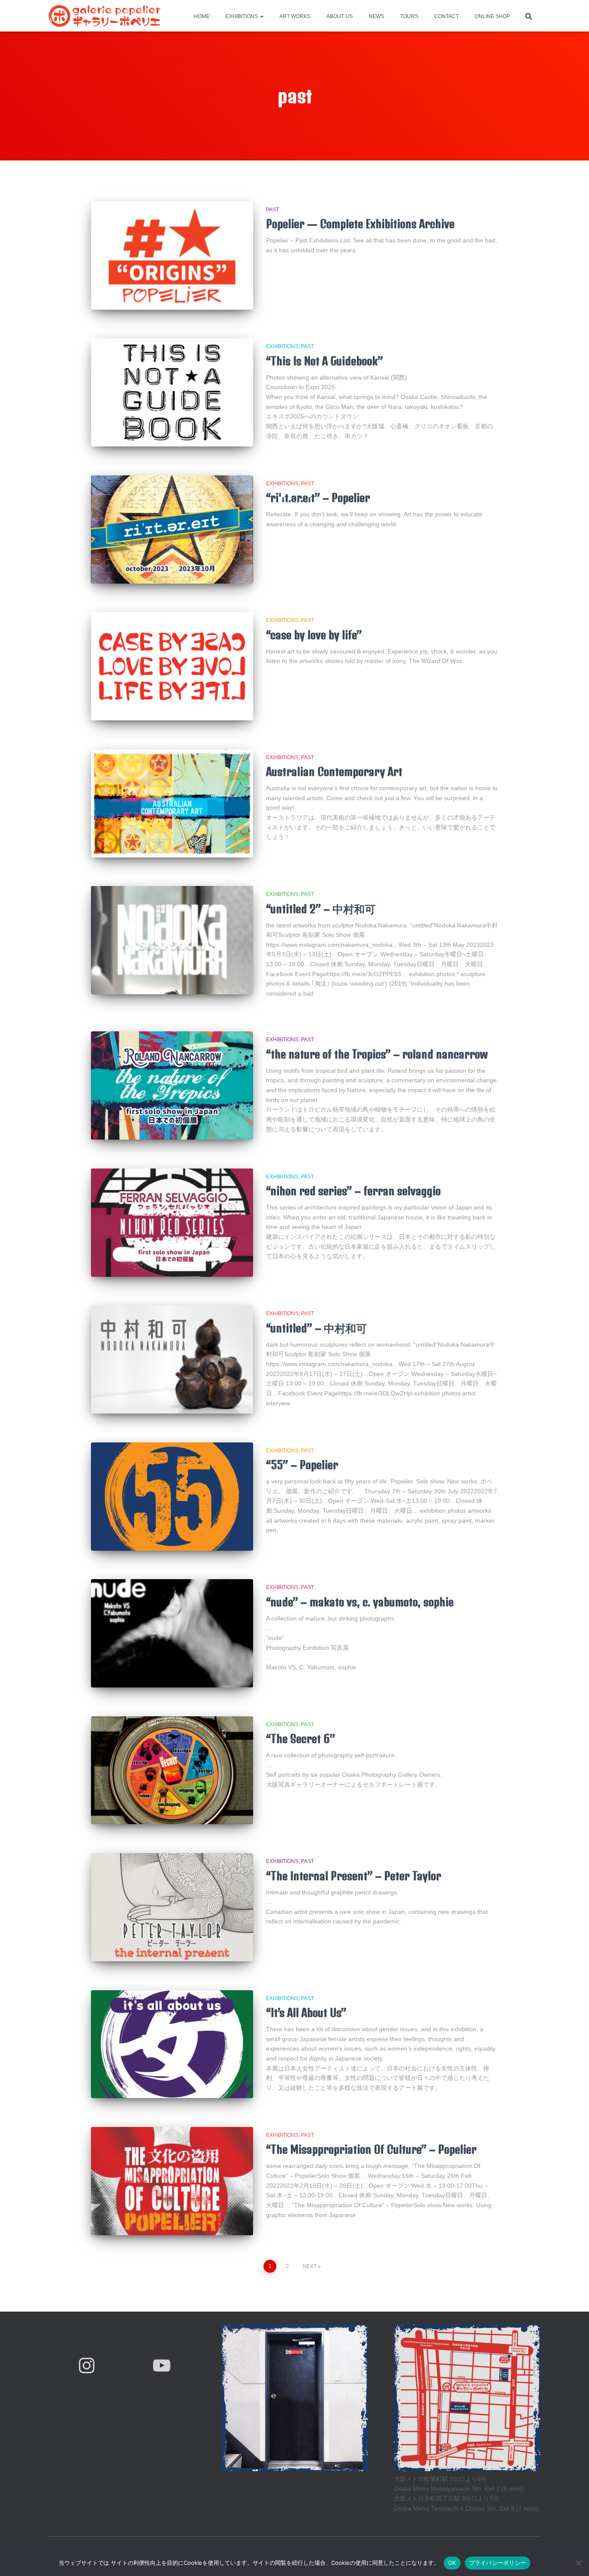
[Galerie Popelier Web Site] (105, 16)
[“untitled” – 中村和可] (172, 1359)
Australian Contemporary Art (334, 771)
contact (446, 16)
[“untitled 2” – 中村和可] (172, 940)
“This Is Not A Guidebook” (324, 361)
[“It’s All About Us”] (172, 2044)
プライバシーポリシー (498, 2563)
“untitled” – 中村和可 (316, 1328)
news (376, 16)
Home (201, 16)
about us (339, 16)
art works (294, 16)
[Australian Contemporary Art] (172, 803)
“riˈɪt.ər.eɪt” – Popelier (318, 498)
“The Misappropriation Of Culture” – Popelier (371, 2149)
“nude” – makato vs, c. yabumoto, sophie (360, 1602)
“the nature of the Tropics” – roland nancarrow (377, 1054)
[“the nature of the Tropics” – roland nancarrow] (172, 1085)
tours (409, 16)
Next (310, 2266)
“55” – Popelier (302, 1465)
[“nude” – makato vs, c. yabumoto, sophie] (172, 1633)
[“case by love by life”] (172, 666)
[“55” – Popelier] (172, 1497)
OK (452, 2563)
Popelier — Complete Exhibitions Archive (360, 224)
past (273, 210)
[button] (261, 16)
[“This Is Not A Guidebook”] (172, 392)
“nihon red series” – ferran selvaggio (353, 1191)
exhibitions (242, 16)
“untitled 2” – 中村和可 (321, 909)
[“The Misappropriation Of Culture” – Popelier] (172, 2181)
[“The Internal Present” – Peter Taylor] (172, 1907)
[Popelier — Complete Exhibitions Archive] (172, 256)
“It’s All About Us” (306, 2012)
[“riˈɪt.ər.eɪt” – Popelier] (172, 529)
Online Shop (492, 16)
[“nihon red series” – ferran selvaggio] (172, 1223)
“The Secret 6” (301, 1739)
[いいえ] (578, 2563)
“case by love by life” (314, 635)
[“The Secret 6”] (172, 1770)
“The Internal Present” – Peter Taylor (354, 1876)
